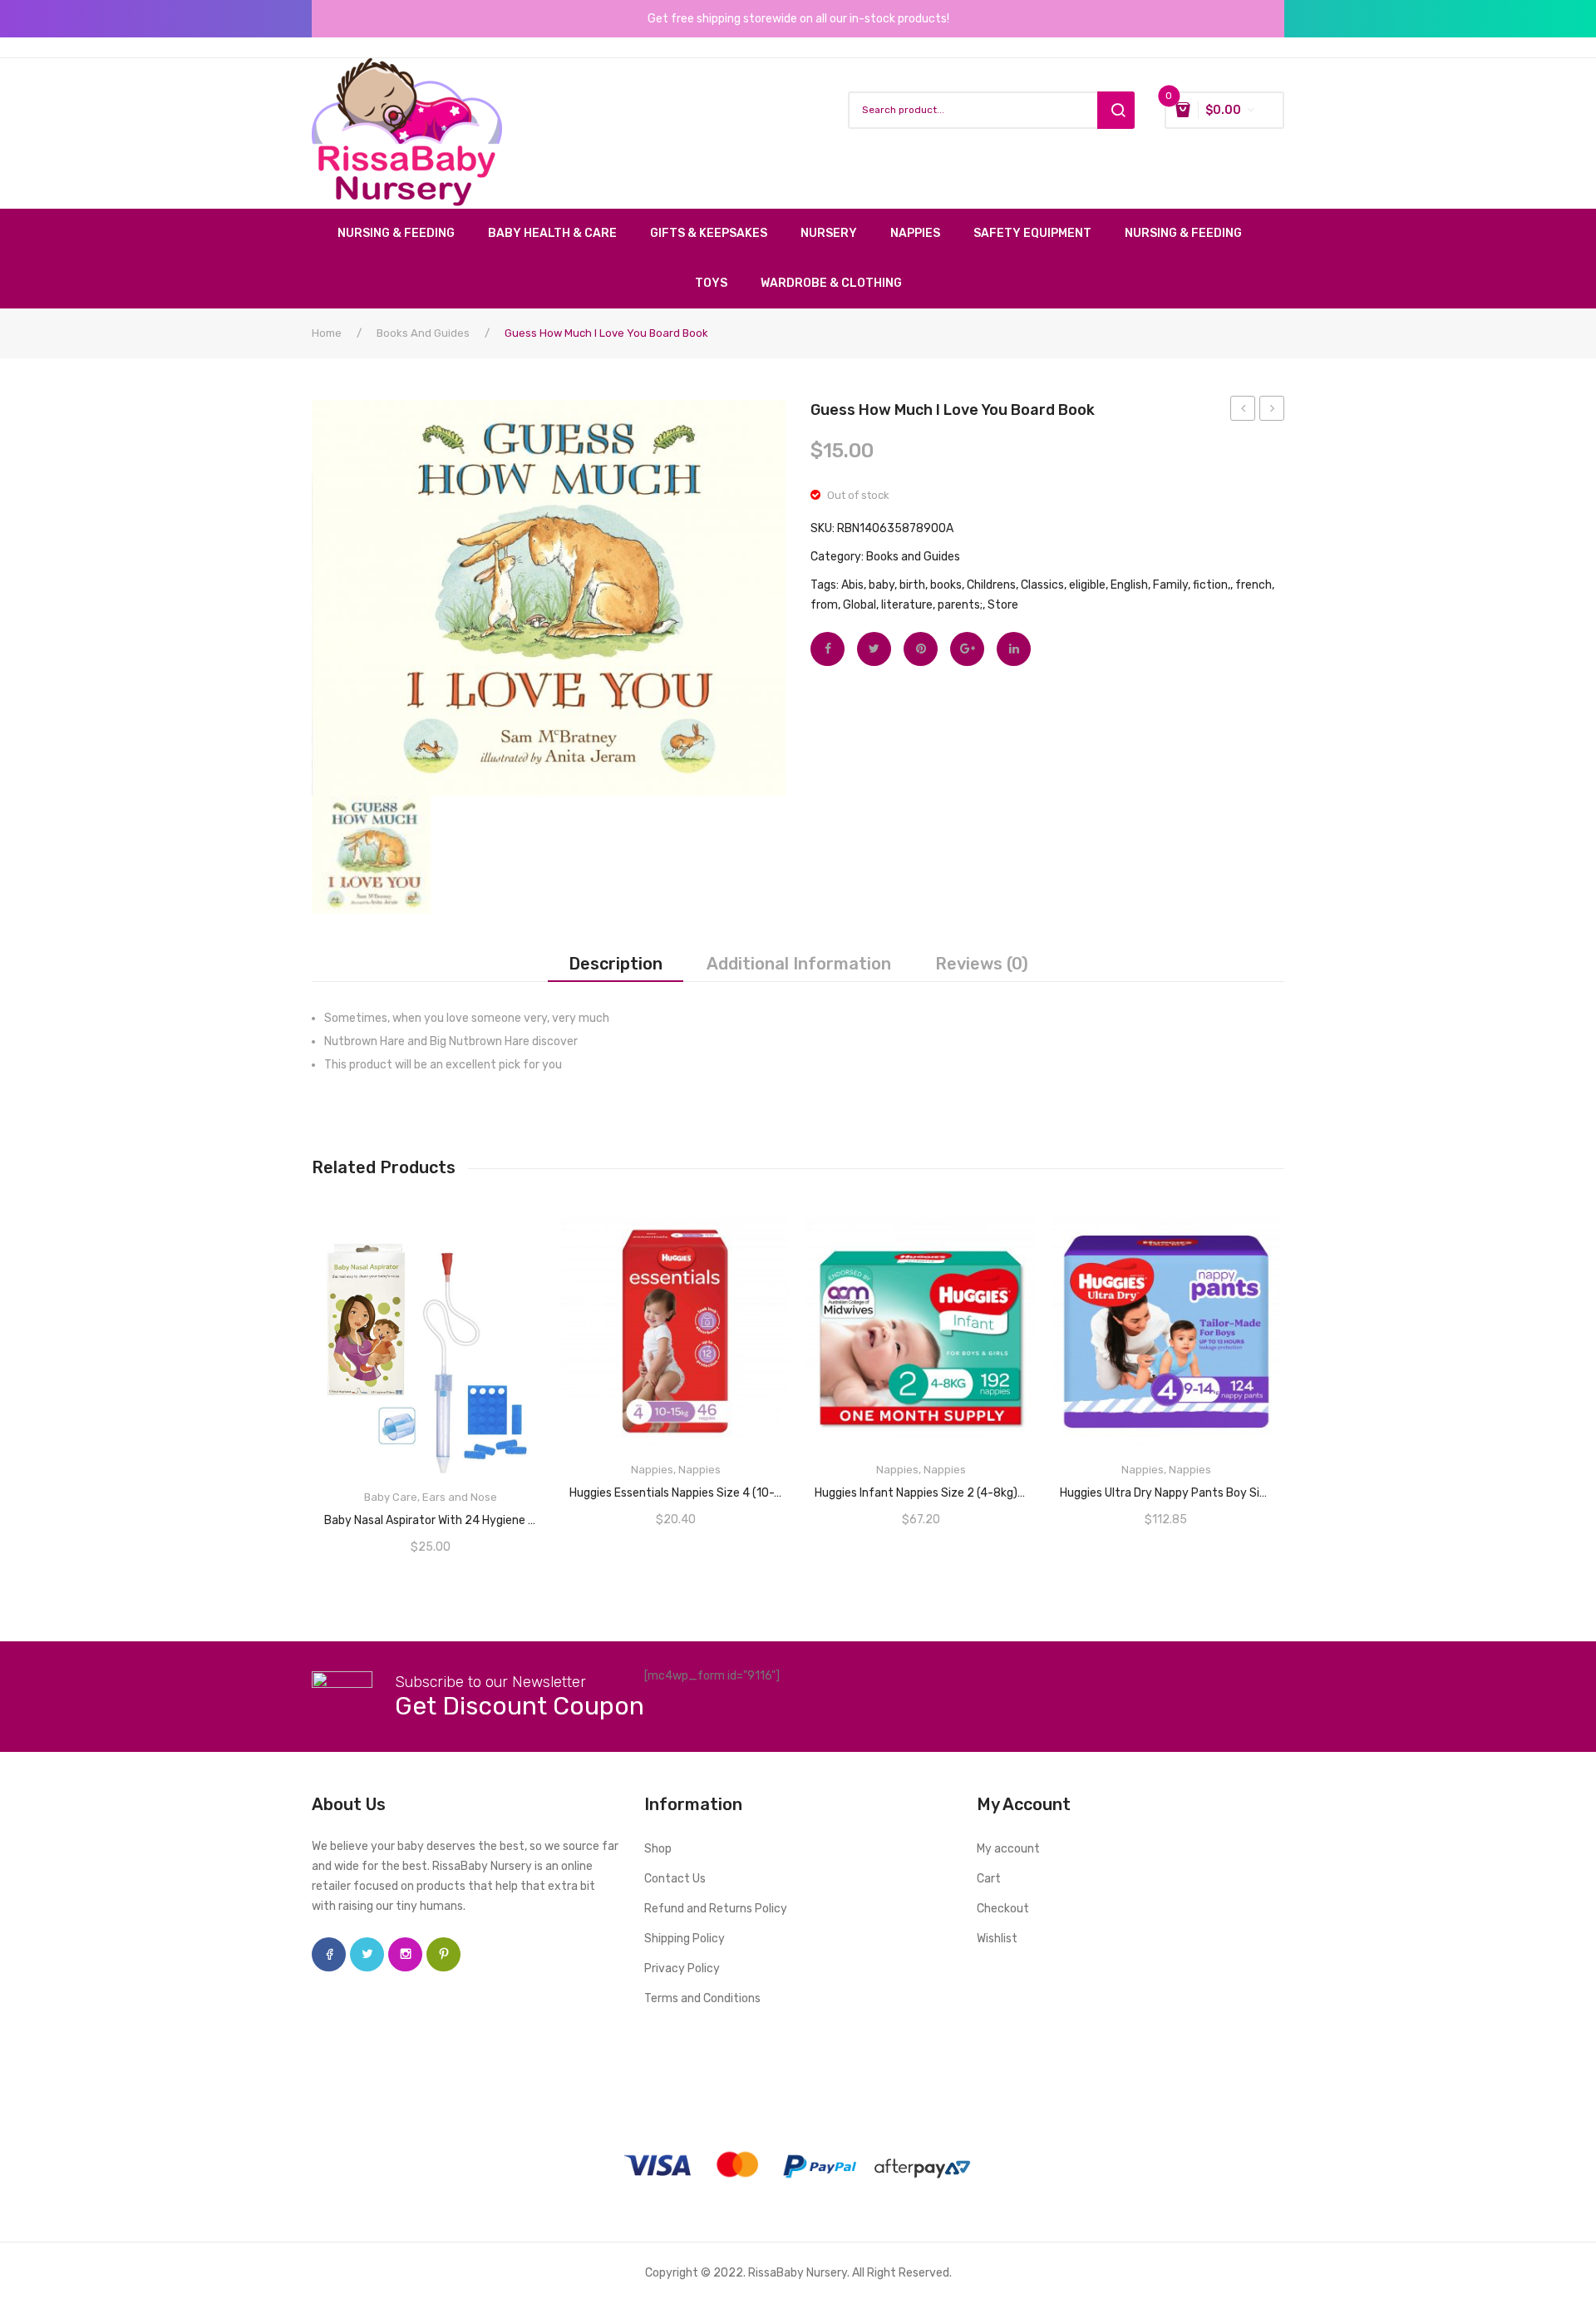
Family (1170, 585)
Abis (852, 585)
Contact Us (675, 1879)
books (946, 585)
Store (1003, 605)
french (1254, 585)
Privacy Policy (682, 1969)
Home (327, 333)
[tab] (616, 964)
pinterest (443, 1954)
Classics (1042, 585)
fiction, (1212, 585)
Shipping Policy (685, 1939)
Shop (658, 1849)
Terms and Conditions (702, 1998)
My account (1008, 1849)
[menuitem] (404, 234)
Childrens (991, 585)
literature (907, 605)
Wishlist (997, 1939)
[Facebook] (828, 649)
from (824, 605)
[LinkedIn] (1014, 649)
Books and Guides (423, 333)
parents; (960, 605)
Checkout (1003, 1909)
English (1129, 585)
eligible (1087, 585)
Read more (676, 1487)
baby (882, 585)
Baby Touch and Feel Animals (1243, 411)
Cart (989, 1879)
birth (912, 585)
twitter (367, 1954)
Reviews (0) (982, 964)
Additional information (799, 964)
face (329, 1954)
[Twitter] (874, 649)
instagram (405, 1954)
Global (860, 605)
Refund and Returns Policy (716, 1909)
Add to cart (431, 1515)
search (1116, 110)
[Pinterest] (921, 649)
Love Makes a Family (1272, 411)
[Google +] (967, 649)
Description (616, 964)
